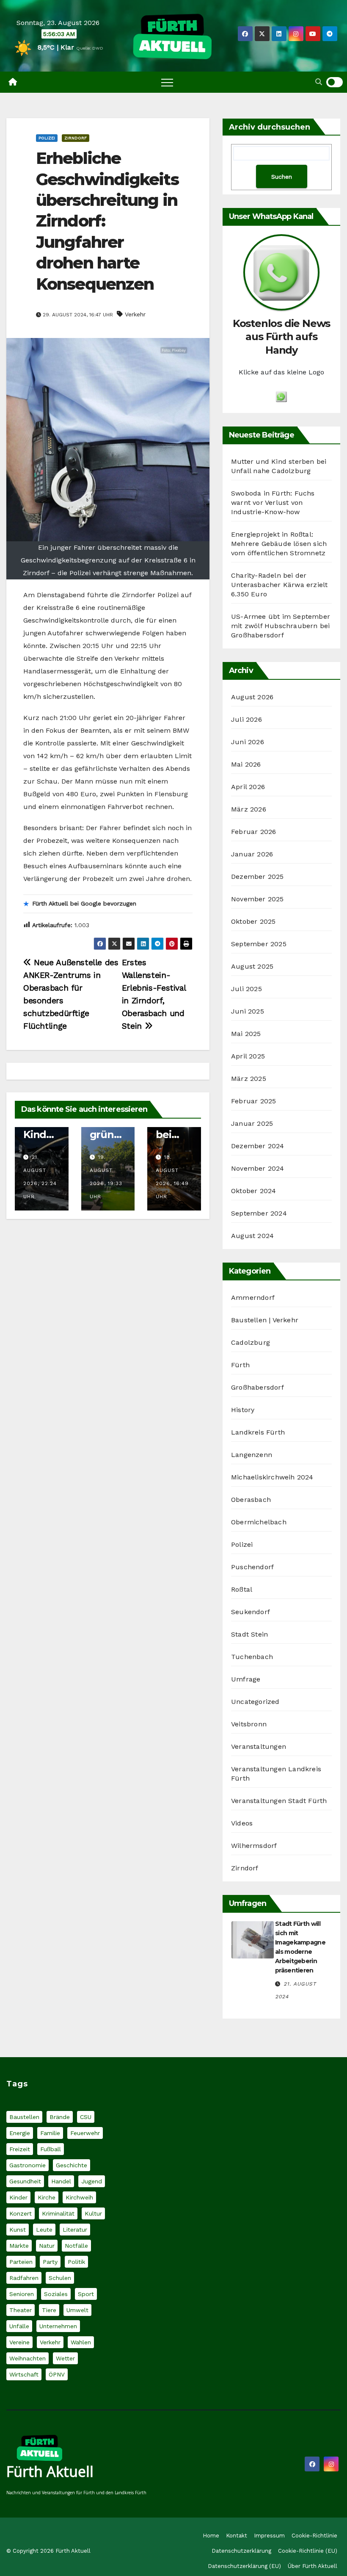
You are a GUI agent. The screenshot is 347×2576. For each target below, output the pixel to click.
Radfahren (24, 2278)
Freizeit (20, 2149)
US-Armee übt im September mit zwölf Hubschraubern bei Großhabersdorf (281, 626)
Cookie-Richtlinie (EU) (308, 2551)
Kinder (18, 2197)
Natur (47, 2246)
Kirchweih (79, 2197)
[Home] (13, 82)
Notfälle (76, 2246)
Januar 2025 (252, 1123)
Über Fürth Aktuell (313, 2566)
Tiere (49, 2310)
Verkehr (135, 314)
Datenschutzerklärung (241, 2551)
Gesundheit (25, 2181)
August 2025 (252, 966)
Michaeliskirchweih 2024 (272, 1477)
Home (211, 2536)
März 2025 (249, 1079)
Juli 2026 (246, 719)
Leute (44, 2230)
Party (50, 2262)
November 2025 (257, 899)
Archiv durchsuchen (270, 127)
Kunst (18, 2230)
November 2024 (258, 1168)
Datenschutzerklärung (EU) (244, 2566)
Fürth (240, 1365)
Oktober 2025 (253, 921)
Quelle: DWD (90, 48)
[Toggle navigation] (167, 82)
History (243, 1410)
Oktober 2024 (253, 1191)
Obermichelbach (259, 1522)
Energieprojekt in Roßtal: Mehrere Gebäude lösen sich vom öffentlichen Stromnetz (279, 544)
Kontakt (237, 2536)
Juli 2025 (246, 989)
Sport (86, 2294)
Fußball (51, 2149)
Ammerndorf (253, 1298)
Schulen (60, 2278)
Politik (76, 2262)
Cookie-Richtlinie (314, 2536)
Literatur (75, 2230)
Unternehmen (58, 2326)
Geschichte (72, 2165)
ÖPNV (57, 2374)
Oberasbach (251, 1500)
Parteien (21, 2262)
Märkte (19, 2246)
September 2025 (259, 944)
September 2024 (259, 1213)
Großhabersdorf (257, 1387)
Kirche (47, 2197)
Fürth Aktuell (50, 2471)
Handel (61, 2181)
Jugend (92, 2181)
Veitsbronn (249, 1724)
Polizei (47, 138)
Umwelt (77, 2310)
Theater (21, 2310)
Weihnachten (28, 2358)
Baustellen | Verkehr (265, 1320)
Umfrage (246, 1679)
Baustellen (24, 2117)
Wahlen (81, 2342)
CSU (86, 2117)
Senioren (22, 2294)
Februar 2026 (253, 832)
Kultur (93, 2213)
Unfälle (19, 2326)
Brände (60, 2117)
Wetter (65, 2358)
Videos (242, 1823)
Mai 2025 (246, 1034)
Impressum (269, 2536)
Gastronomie (28, 2165)
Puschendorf (252, 1567)
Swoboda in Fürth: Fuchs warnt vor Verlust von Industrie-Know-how (273, 503)
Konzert (21, 2213)
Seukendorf (251, 1612)
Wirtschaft (24, 2374)
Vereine (19, 2342)
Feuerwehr (85, 2133)
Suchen (282, 177)
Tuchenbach (252, 1657)
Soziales (56, 2294)
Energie (20, 2133)
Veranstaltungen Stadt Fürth (279, 1801)
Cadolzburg (251, 1342)
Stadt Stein (249, 1634)
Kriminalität (58, 2213)
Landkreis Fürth (258, 1432)
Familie (50, 2133)
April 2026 (248, 787)
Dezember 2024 (258, 1146)
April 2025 (248, 1056)
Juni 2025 (248, 1011)
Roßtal (242, 1589)
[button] (319, 82)
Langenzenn (252, 1455)
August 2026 (252, 697)
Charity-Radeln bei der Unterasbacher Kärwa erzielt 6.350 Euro (279, 585)
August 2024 (252, 1236)
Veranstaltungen (259, 1746)
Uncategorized (255, 1702)
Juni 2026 (248, 742)
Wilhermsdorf (254, 1846)
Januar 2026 (252, 854)
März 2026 (249, 809)
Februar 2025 (253, 1101)
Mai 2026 (246, 764)
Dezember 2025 (257, 877)
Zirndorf (76, 138)
